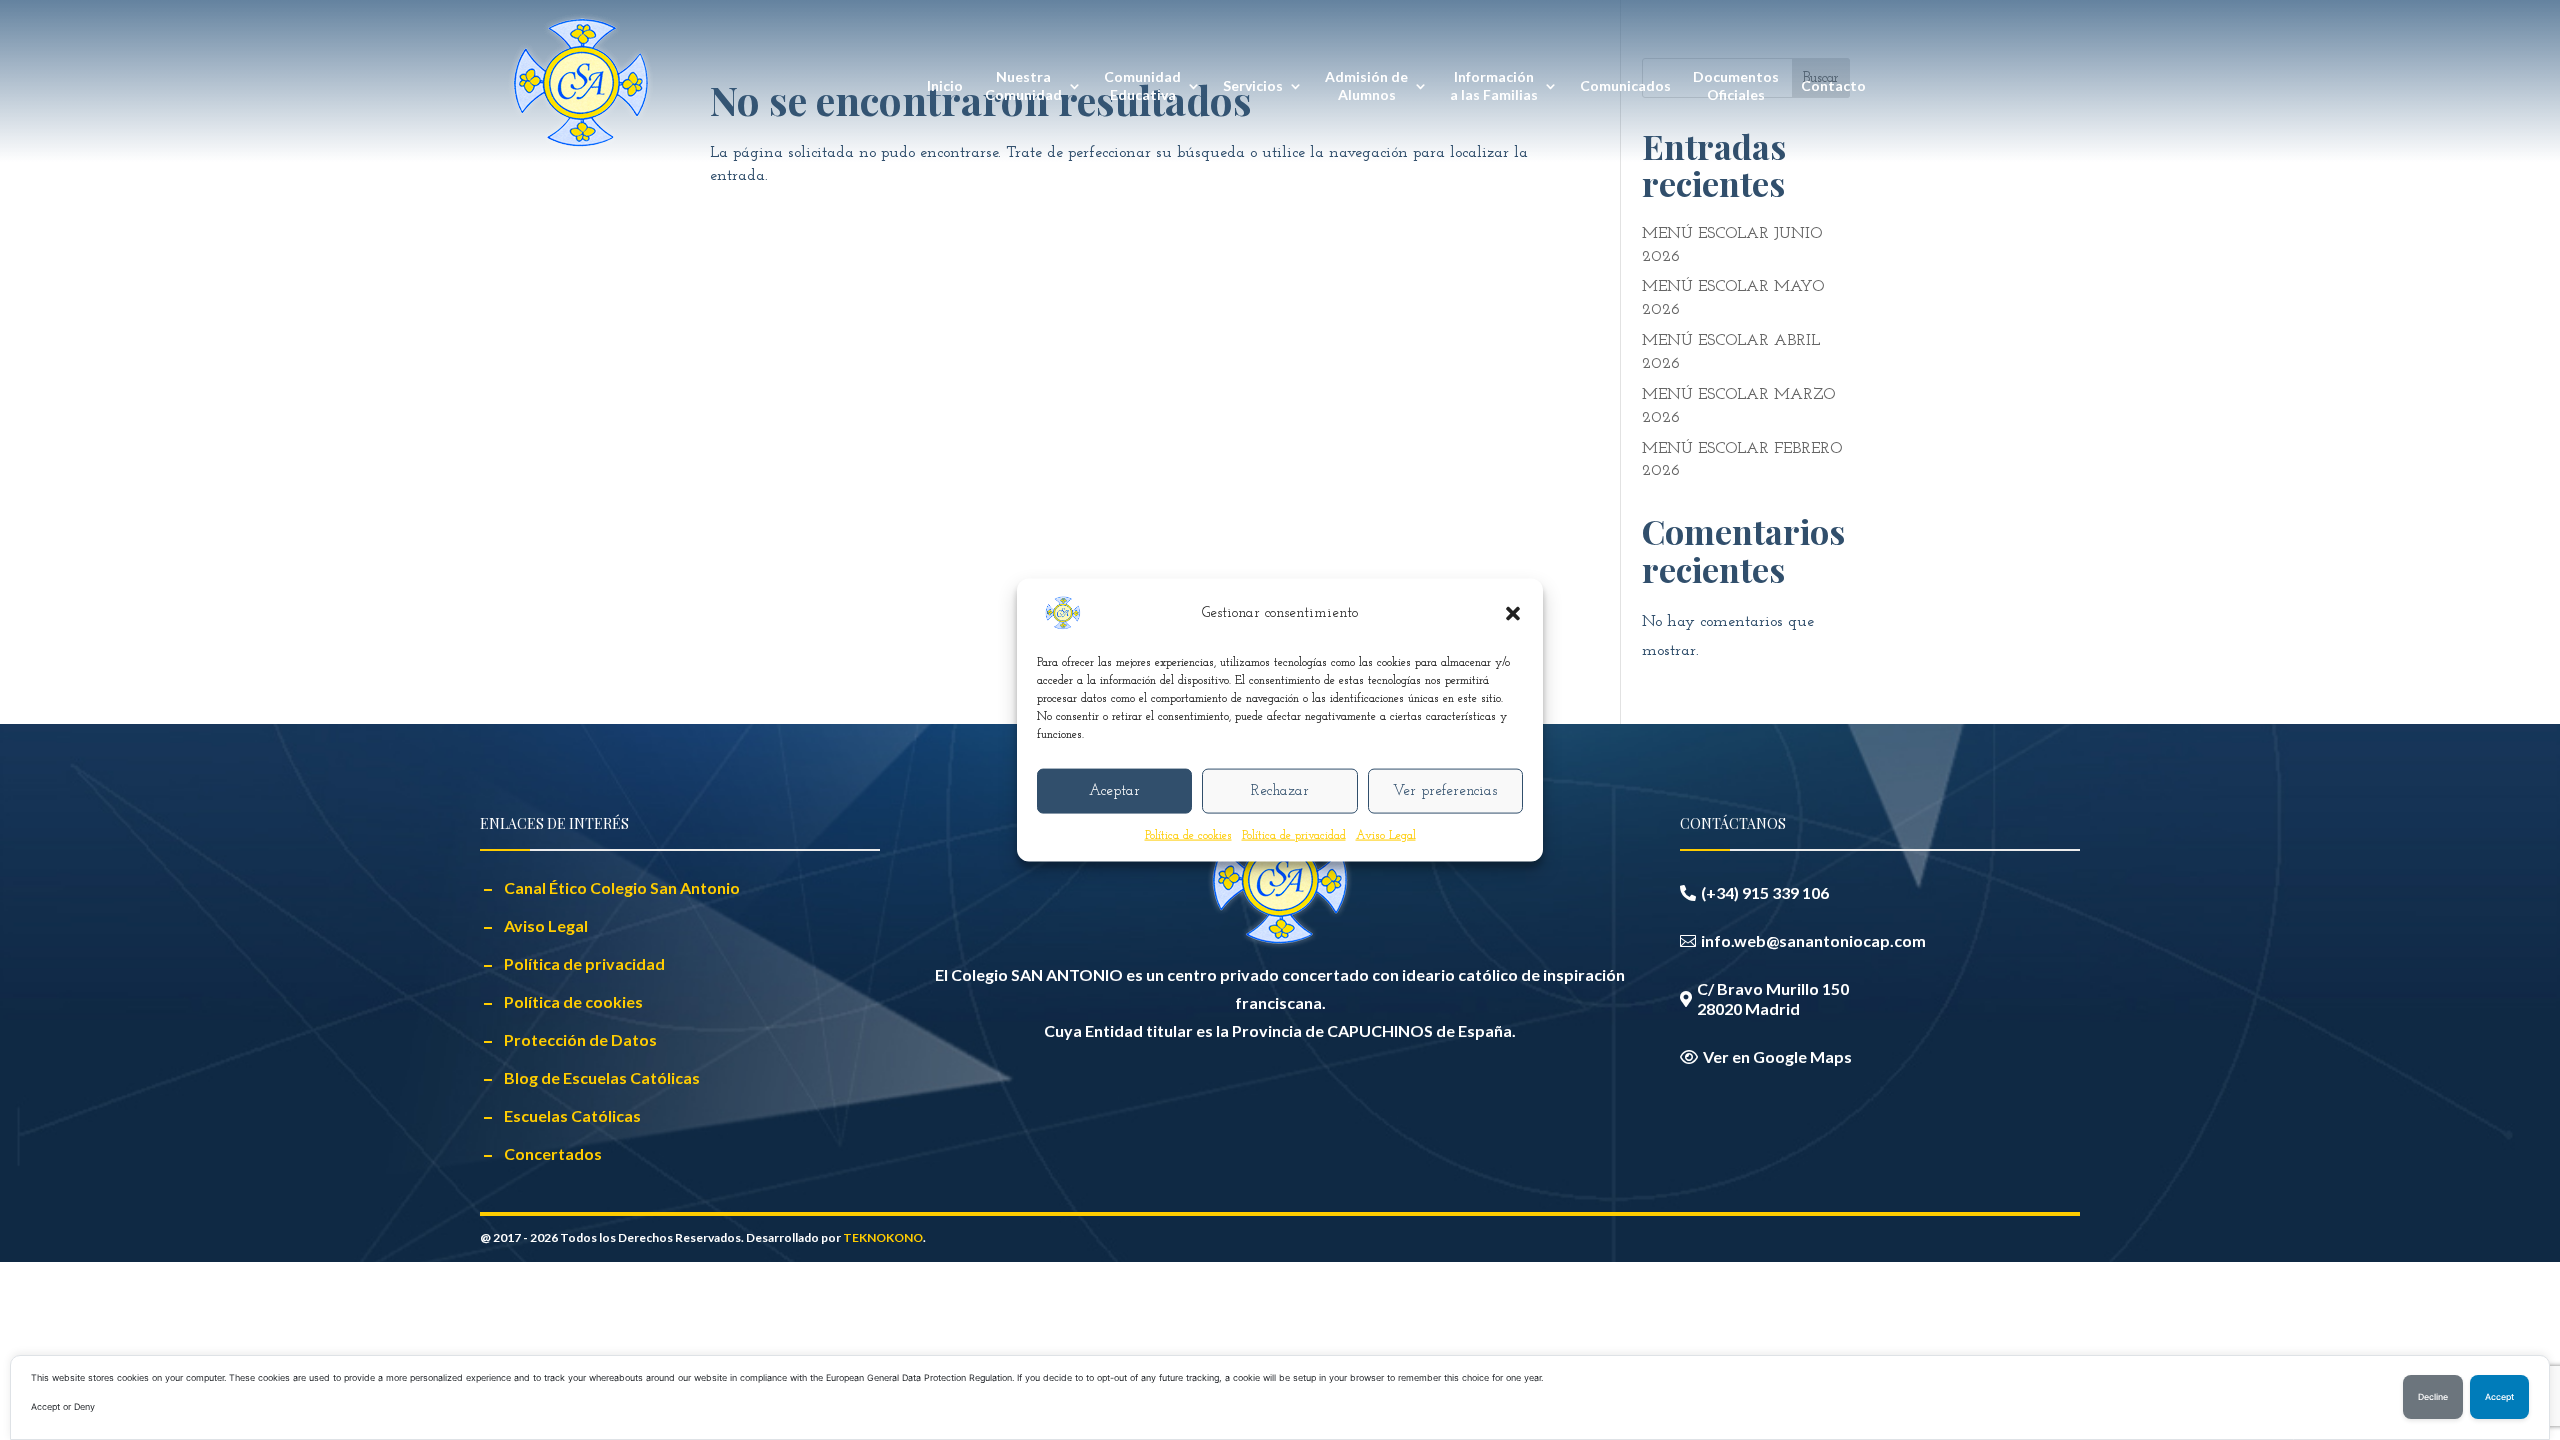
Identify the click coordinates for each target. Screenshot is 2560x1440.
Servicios (1253, 85)
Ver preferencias (1445, 790)
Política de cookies (1188, 836)
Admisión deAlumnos (1366, 85)
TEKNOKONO (883, 1237)
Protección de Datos (580, 1039)
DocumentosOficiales (1736, 85)
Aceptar (1114, 790)
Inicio (945, 85)
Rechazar (1280, 790)
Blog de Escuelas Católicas (602, 1077)
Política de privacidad (1294, 836)
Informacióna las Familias (1494, 85)
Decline (2433, 1397)
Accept (2499, 1397)
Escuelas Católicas (572, 1115)
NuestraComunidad (1023, 85)
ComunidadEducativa (1142, 85)
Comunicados (1625, 85)
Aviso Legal (1386, 836)
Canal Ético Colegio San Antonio (622, 887)
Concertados (553, 1153)
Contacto (1833, 85)
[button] (1513, 614)
